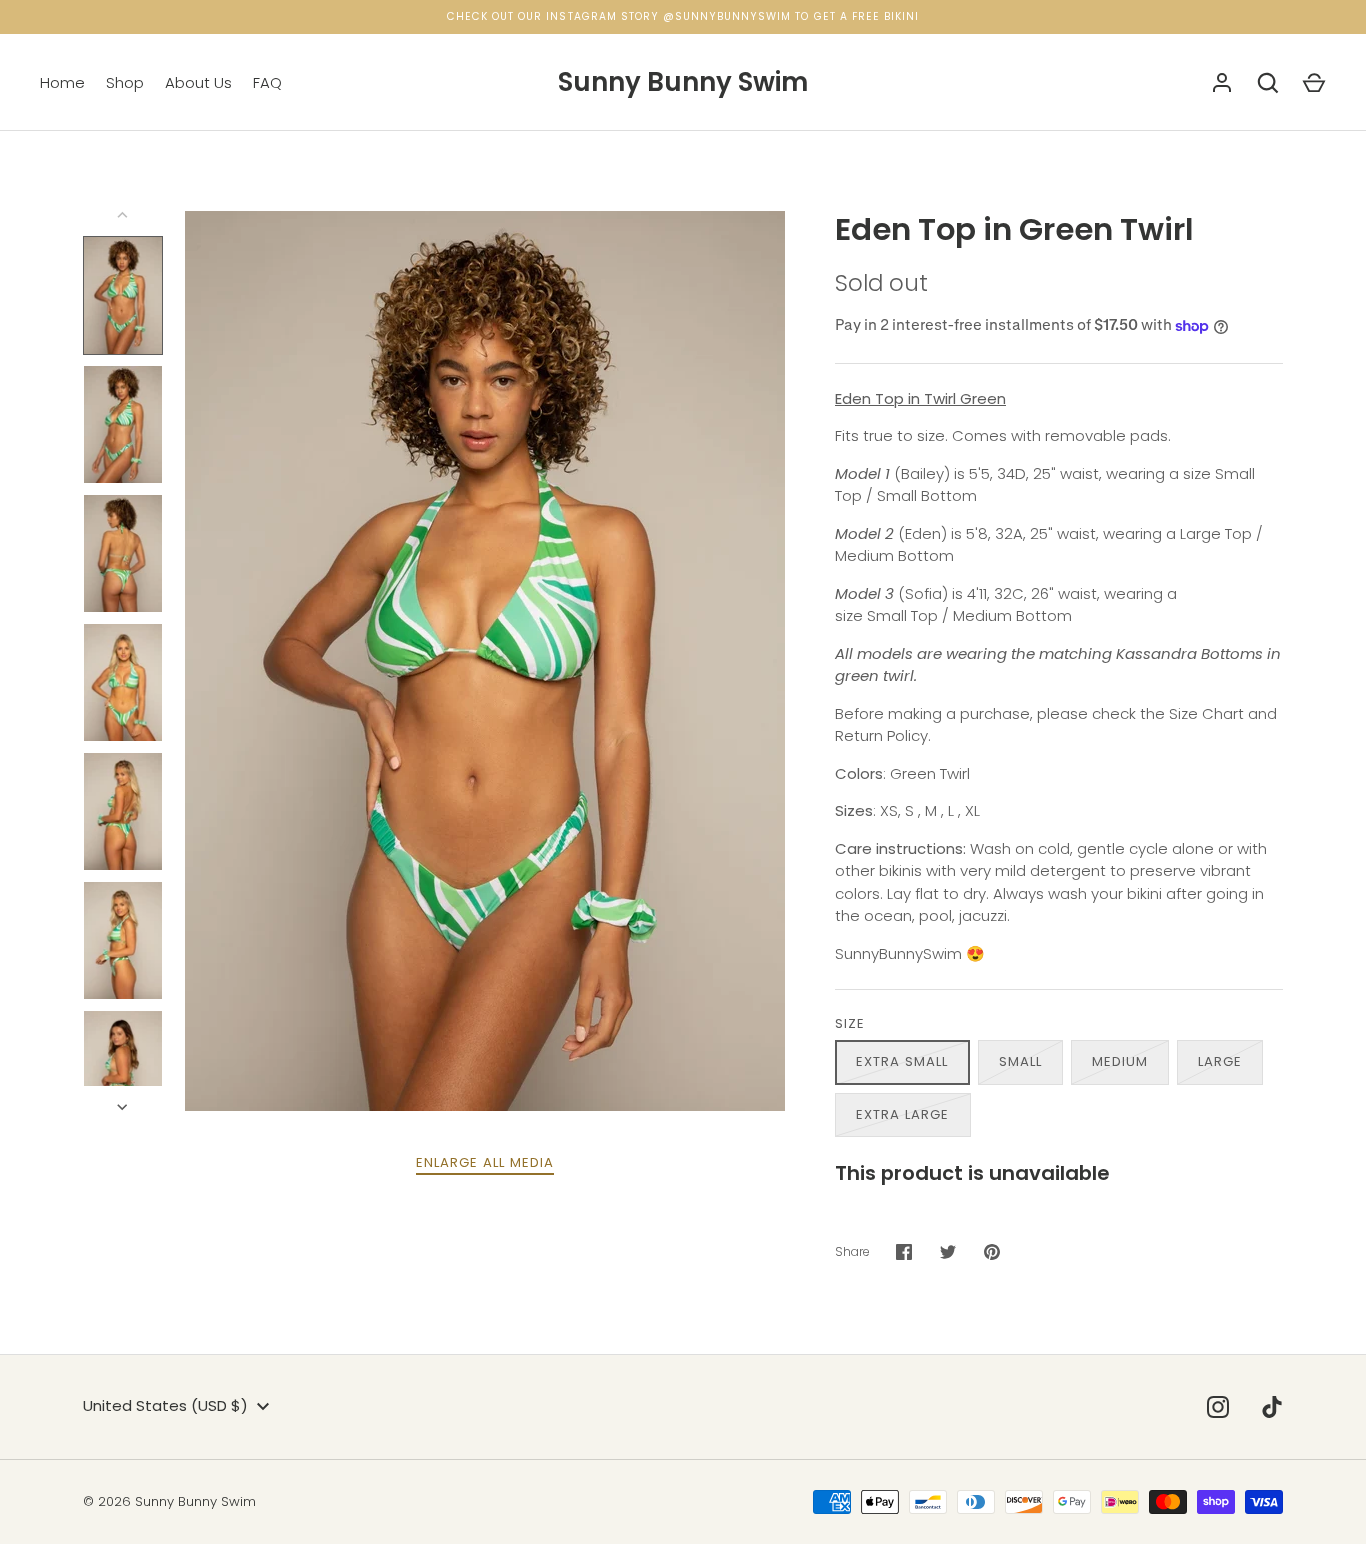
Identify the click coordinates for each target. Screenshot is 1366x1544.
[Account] (1222, 83)
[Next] (124, 1107)
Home (62, 82)
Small (1020, 1061)
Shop (125, 82)
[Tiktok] (1272, 1407)
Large (1220, 1061)
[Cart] (1314, 83)
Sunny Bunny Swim (683, 82)
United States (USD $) (165, 1405)
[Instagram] (1218, 1407)
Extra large (903, 1114)
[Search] (1268, 83)
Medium (1120, 1061)
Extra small (902, 1061)
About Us (198, 82)
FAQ (267, 82)
